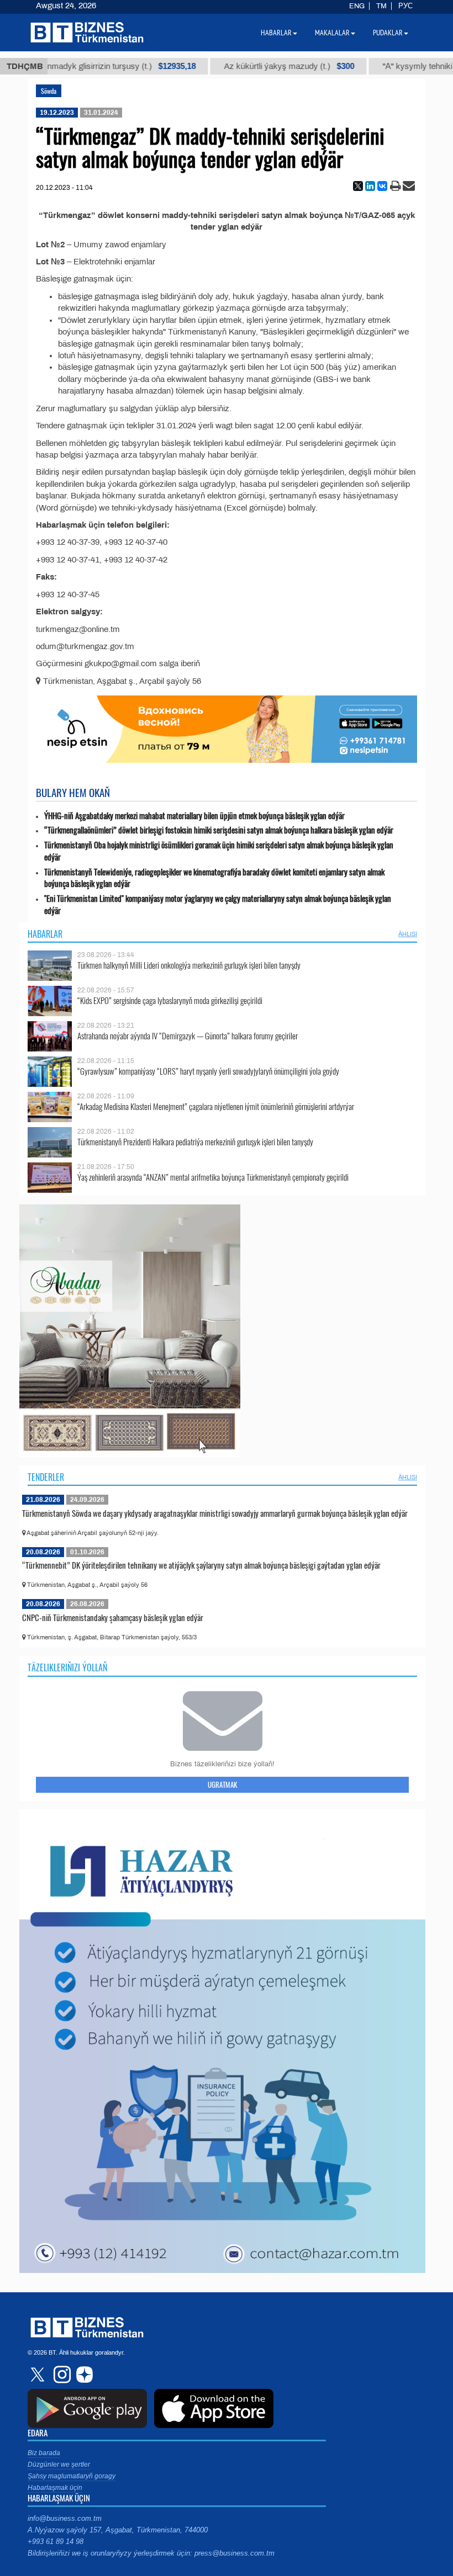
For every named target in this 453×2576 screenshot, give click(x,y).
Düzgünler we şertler (59, 2465)
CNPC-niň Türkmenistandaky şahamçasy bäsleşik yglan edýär (113, 1617)
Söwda (49, 91)
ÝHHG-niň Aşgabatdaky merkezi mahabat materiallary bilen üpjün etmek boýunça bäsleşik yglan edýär (194, 816)
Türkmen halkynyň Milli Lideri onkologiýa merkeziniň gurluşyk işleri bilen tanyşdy (189, 965)
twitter (39, 2375)
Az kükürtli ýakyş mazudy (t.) (244, 66)
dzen (83, 2375)
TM (381, 6)
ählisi (408, 934)
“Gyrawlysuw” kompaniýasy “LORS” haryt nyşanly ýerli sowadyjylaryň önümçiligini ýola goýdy (208, 1071)
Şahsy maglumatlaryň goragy (72, 2476)
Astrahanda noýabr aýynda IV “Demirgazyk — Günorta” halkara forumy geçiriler (188, 1036)
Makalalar (332, 33)
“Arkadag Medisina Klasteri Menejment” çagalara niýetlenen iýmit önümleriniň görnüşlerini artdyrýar (216, 1106)
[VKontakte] (382, 186)
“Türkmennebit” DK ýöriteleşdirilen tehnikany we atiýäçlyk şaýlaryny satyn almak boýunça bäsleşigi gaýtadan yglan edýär (201, 1565)
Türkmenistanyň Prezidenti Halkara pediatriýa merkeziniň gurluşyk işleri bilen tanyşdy (195, 1142)
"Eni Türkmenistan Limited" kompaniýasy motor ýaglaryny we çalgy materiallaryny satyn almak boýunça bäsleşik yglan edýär (218, 904)
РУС (405, 6)
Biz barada (44, 2453)
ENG (357, 6)
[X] (358, 186)
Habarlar (45, 934)
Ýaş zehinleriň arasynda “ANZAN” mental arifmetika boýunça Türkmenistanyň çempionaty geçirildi (213, 1177)
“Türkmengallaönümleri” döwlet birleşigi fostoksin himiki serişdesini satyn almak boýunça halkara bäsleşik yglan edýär (219, 830)
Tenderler (46, 1477)
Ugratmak (222, 1784)
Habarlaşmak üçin (55, 2488)
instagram (61, 2375)
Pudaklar (388, 33)
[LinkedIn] (370, 186)
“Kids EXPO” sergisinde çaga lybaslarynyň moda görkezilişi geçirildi (170, 1000)
